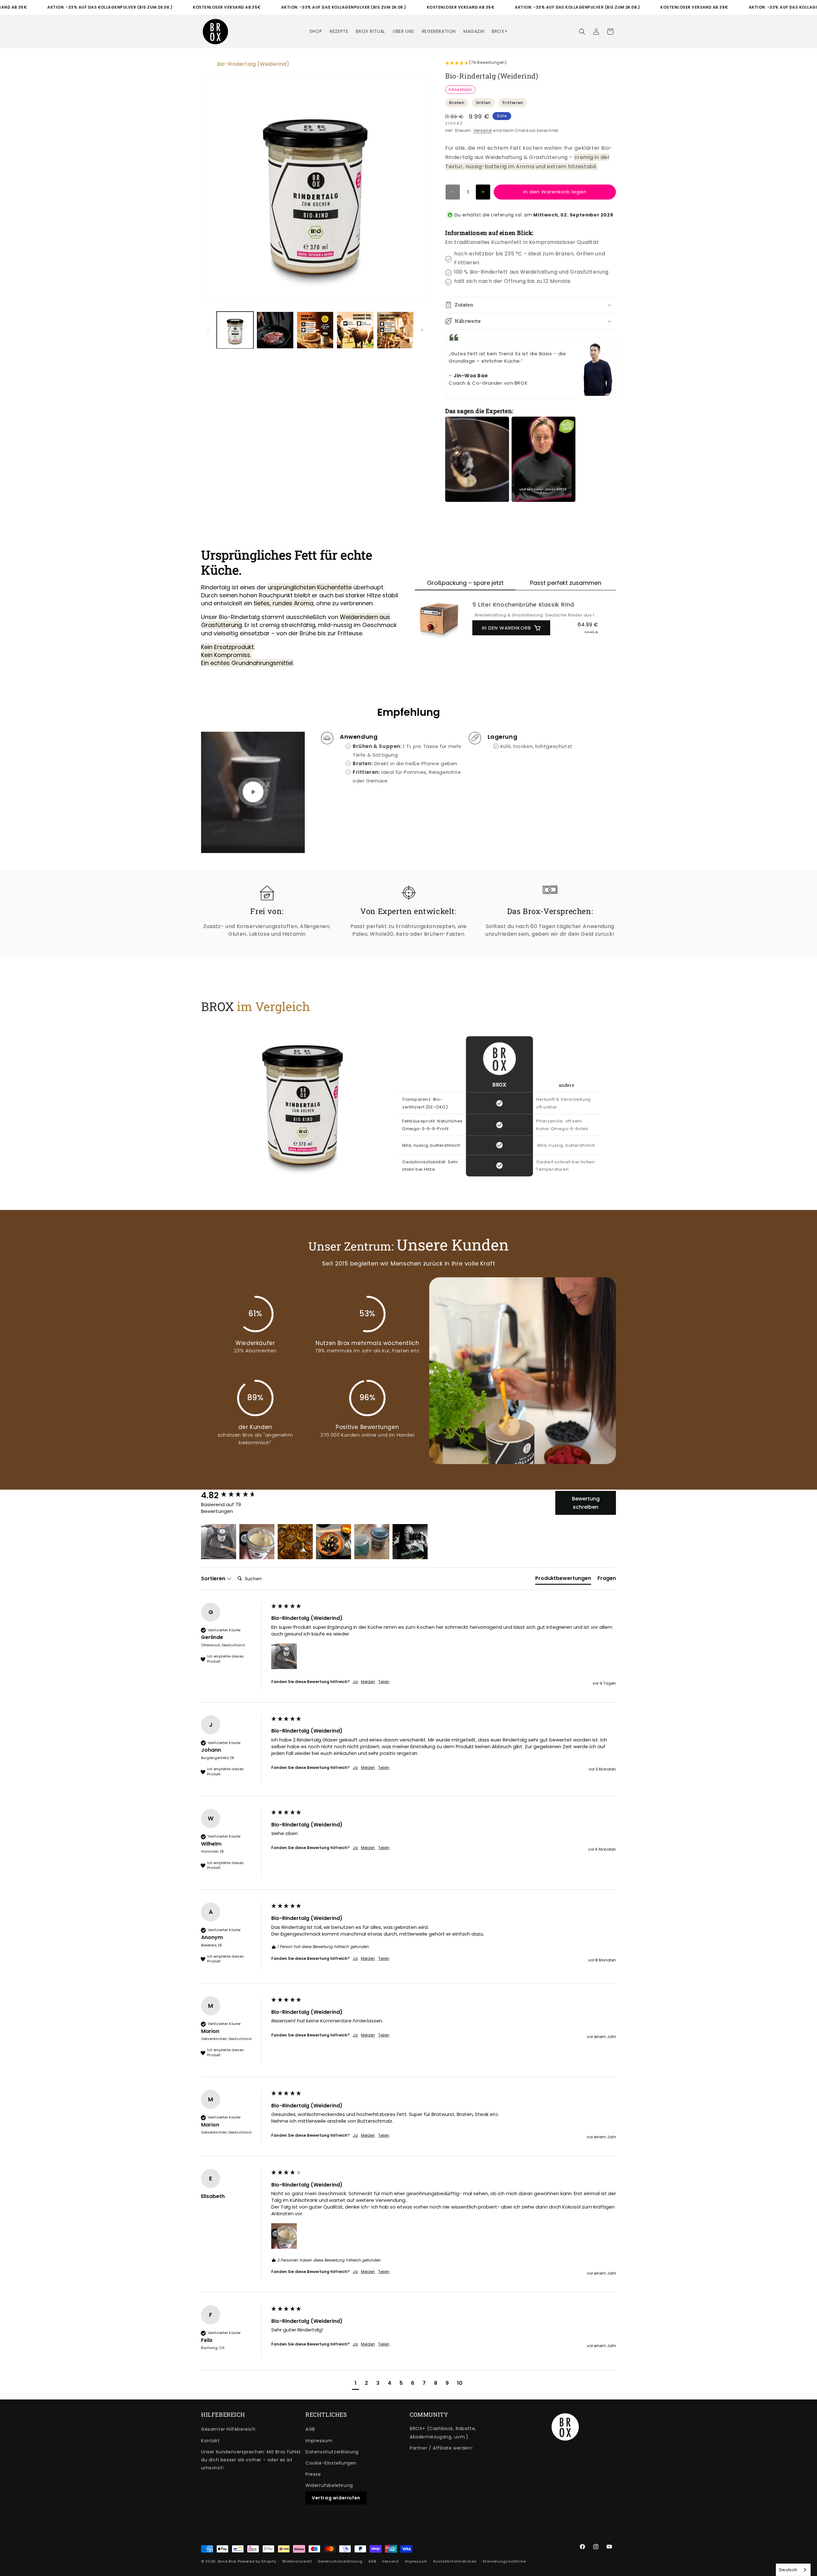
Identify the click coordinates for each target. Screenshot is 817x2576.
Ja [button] (355, 1682)
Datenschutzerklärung (332, 2452)
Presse (313, 2474)
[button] (582, 32)
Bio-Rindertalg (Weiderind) (253, 64)
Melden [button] (368, 1682)
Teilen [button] (384, 1682)
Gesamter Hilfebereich (228, 2429)
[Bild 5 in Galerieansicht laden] (395, 330)
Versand (483, 130)
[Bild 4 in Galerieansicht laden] (355, 330)
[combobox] (793, 2570)
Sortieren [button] (214, 1579)
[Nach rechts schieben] (422, 330)
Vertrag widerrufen (336, 2498)
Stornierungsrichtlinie (504, 2561)
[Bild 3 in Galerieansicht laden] (315, 330)
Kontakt (210, 2441)
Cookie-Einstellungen (331, 2463)
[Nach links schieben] (208, 330)
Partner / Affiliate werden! (441, 2448)
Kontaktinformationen (455, 2561)
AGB (310, 2429)
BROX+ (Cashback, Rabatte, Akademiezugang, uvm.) (443, 2432)
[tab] (563, 1580)
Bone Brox (227, 2561)
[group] (235, 1495)
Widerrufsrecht (297, 2561)
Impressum (319, 2441)
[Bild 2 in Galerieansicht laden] (275, 330)
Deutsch (788, 2570)
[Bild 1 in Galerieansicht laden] (235, 330)
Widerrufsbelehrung (329, 2485)
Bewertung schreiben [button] (586, 1503)
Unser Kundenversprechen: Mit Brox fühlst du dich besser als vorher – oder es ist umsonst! (251, 2460)
